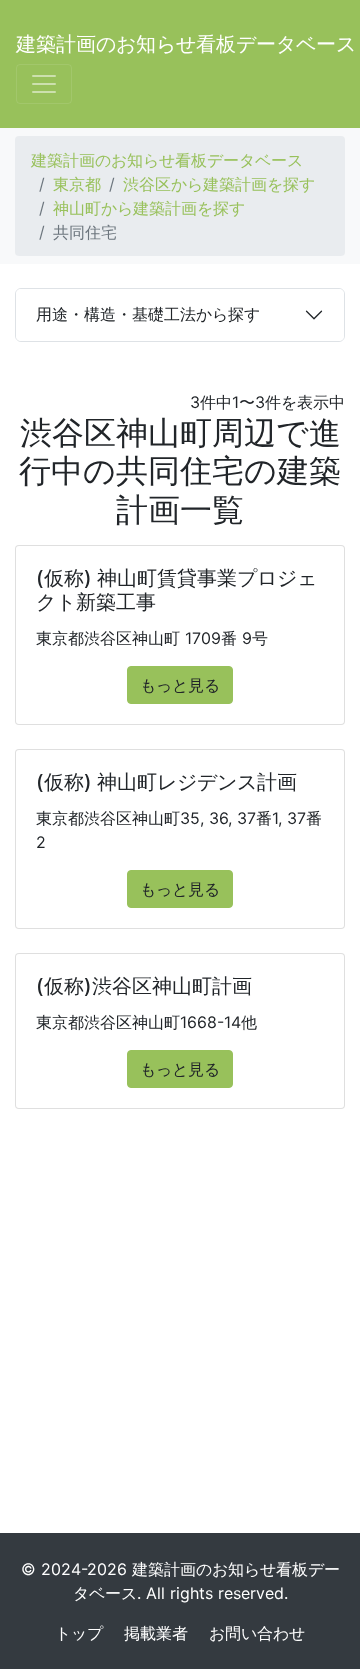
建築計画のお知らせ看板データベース (186, 44)
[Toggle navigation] (44, 84)
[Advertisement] (180, 1329)
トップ (79, 1633)
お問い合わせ (257, 1633)
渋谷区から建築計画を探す (219, 184)
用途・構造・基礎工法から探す (148, 314)
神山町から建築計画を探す (149, 208)
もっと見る (180, 685)
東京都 (77, 184)
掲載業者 (156, 1633)
